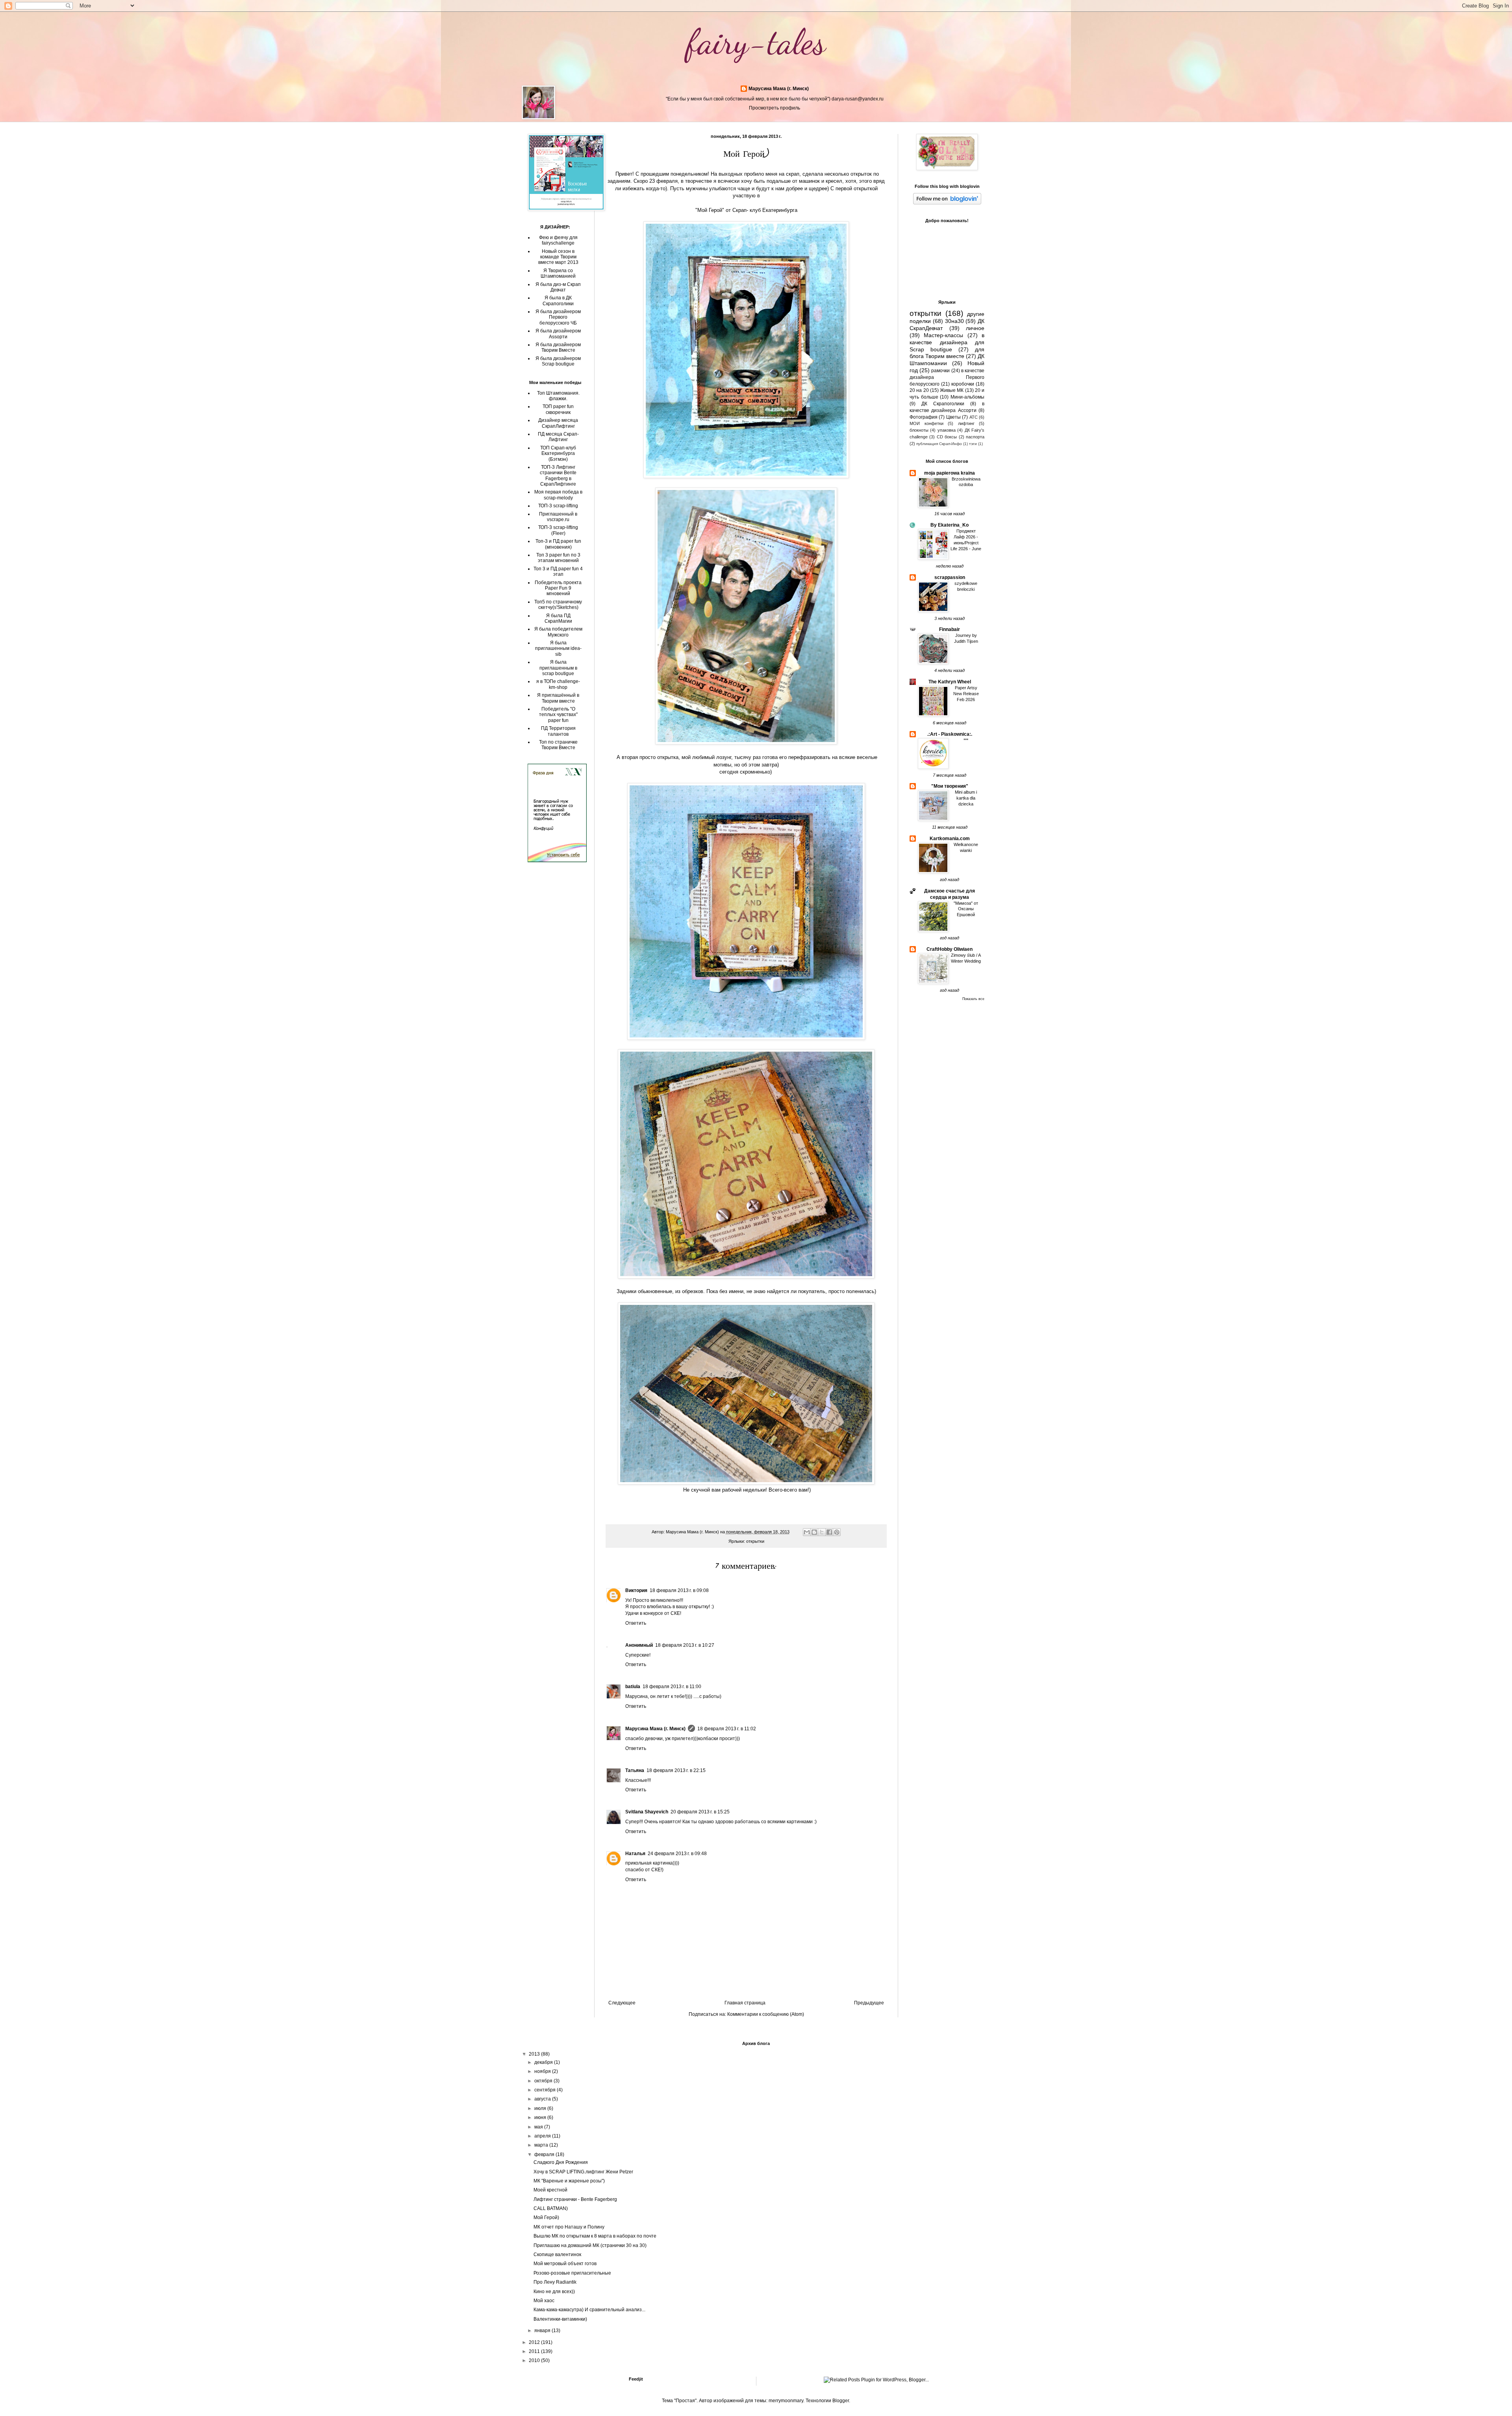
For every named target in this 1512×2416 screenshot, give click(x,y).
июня (541, 2117)
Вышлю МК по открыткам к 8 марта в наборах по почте (595, 2236)
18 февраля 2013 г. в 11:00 (672, 1687)
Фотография (924, 417)
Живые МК (952, 390)
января (543, 2331)
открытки (755, 1541)
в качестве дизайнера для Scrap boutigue (947, 342)
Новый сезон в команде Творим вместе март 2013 (558, 257)
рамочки (940, 371)
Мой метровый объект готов (565, 2264)
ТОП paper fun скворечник (558, 409)
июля (541, 2108)
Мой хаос (544, 2301)
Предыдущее (869, 2003)
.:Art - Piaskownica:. (950, 734)
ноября (543, 2071)
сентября (546, 2090)
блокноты (919, 430)
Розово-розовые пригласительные (572, 2273)
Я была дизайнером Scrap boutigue (558, 361)
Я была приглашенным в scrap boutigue (558, 668)
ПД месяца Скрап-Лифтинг (558, 437)
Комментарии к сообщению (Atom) (766, 2014)
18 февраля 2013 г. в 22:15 (676, 1770)
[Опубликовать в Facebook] (829, 1532)
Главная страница (745, 2003)
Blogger (841, 2401)
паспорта (975, 437)
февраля (545, 2154)
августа (543, 2099)
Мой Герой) (546, 2217)
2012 (535, 2342)
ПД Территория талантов (558, 731)
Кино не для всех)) (554, 2292)
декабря (544, 2062)
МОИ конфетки (926, 423)
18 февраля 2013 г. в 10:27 (685, 1645)
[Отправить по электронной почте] (807, 1532)
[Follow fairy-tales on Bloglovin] (947, 203)
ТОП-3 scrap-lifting (558, 506)
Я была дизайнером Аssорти (558, 334)
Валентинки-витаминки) (560, 2319)
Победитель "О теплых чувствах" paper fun (558, 715)
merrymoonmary (786, 2401)
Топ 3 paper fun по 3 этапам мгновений (558, 558)
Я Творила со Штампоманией (558, 273)
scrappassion (950, 577)
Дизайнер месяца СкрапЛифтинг (558, 423)
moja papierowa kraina (950, 473)
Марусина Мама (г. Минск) (779, 89)
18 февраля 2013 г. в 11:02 (727, 1729)
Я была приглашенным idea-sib (558, 649)
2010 (535, 2360)
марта (542, 2145)
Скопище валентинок (557, 2255)
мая (539, 2127)
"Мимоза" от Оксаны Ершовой (966, 909)
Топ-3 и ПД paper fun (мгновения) (558, 544)
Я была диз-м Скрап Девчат (558, 287)
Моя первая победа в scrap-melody (558, 495)
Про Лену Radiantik (555, 2282)
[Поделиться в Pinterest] (837, 1532)
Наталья (635, 1854)
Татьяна (635, 1770)
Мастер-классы (943, 335)
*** (966, 740)
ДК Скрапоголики (943, 404)
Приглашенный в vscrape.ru (558, 517)
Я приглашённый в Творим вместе (558, 698)
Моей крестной (550, 2190)
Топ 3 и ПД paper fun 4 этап (558, 572)
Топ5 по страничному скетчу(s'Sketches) (558, 605)
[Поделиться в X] (822, 1532)
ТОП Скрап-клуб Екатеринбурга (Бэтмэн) (558, 454)
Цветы (953, 417)
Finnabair (950, 629)
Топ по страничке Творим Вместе (558, 745)
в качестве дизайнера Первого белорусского (947, 377)
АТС (974, 417)
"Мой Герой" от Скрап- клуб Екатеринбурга (746, 210)
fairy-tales (756, 42)
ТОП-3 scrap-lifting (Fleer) (558, 530)
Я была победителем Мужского (558, 632)
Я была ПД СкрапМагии (558, 618)
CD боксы (947, 437)
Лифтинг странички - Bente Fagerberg (575, 2199)
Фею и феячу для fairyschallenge (558, 240)
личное (975, 328)
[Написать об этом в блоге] (814, 1532)
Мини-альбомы (967, 397)
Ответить (636, 1623)
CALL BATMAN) (551, 2208)
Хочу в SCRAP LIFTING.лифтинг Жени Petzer (583, 2172)
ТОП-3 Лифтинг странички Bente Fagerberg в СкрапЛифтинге (558, 476)
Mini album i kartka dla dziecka (966, 798)
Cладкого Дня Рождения (561, 2162)
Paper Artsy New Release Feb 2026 (966, 694)
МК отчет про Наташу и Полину (569, 2227)
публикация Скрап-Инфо (939, 444)
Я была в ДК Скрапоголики (558, 301)
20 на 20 (919, 390)
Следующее (622, 2003)
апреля (543, 2136)
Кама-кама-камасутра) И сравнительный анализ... (589, 2310)
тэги (973, 444)
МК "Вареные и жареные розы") (569, 2181)
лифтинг (966, 423)
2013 (535, 2054)
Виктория (636, 1590)
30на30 (954, 321)
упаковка (947, 430)
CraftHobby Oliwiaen (950, 949)
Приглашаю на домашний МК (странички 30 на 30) (590, 2245)
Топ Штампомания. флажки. (558, 396)
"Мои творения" (950, 786)
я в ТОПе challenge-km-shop (558, 684)
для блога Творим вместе (947, 353)
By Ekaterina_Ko (950, 525)
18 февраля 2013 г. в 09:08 (679, 1590)
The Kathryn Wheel (950, 682)
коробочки (963, 384)
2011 (535, 2351)
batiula (633, 1687)
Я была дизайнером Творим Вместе (558, 347)
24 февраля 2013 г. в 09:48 (677, 1854)
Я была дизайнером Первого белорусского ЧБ (558, 317)
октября (544, 2081)
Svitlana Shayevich (647, 1812)
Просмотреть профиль (775, 108)
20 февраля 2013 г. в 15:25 (700, 1812)
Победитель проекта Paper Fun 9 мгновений (558, 588)
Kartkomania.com (950, 839)
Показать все (973, 999)
